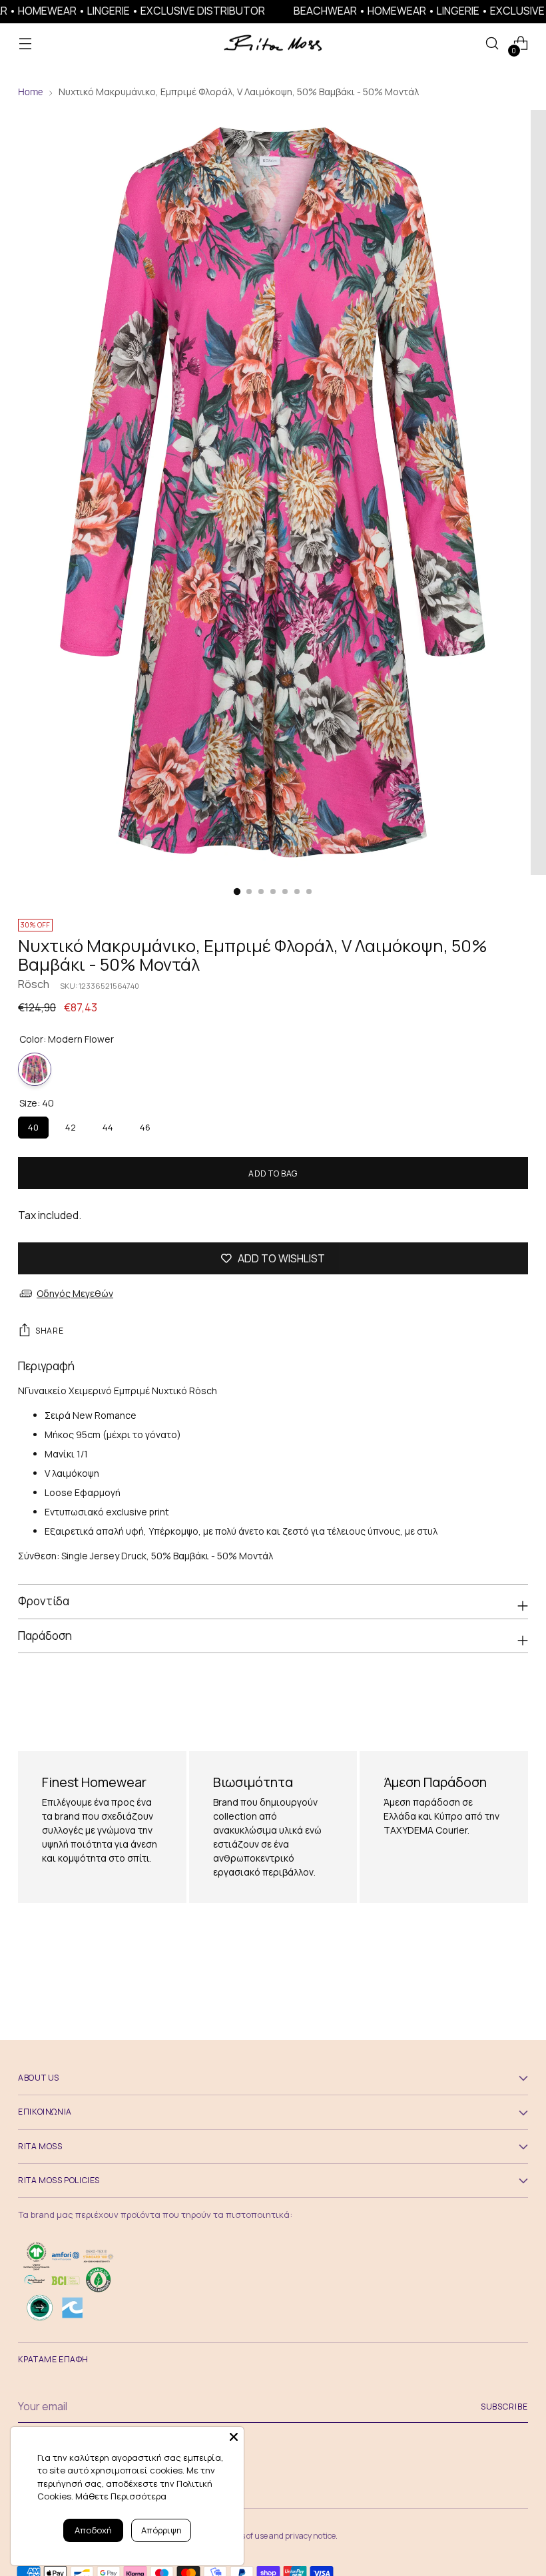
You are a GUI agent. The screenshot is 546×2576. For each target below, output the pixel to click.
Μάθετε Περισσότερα (121, 2496)
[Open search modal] (492, 44)
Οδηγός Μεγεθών (75, 1293)
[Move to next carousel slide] (517, 1699)
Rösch (34, 984)
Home (30, 92)
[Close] (234, 2437)
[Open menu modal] (25, 44)
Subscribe (504, 2407)
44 (108, 1125)
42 (71, 1125)
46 (145, 1125)
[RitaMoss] (273, 44)
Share (49, 1331)
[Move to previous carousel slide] (486, 1700)
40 (33, 1125)
